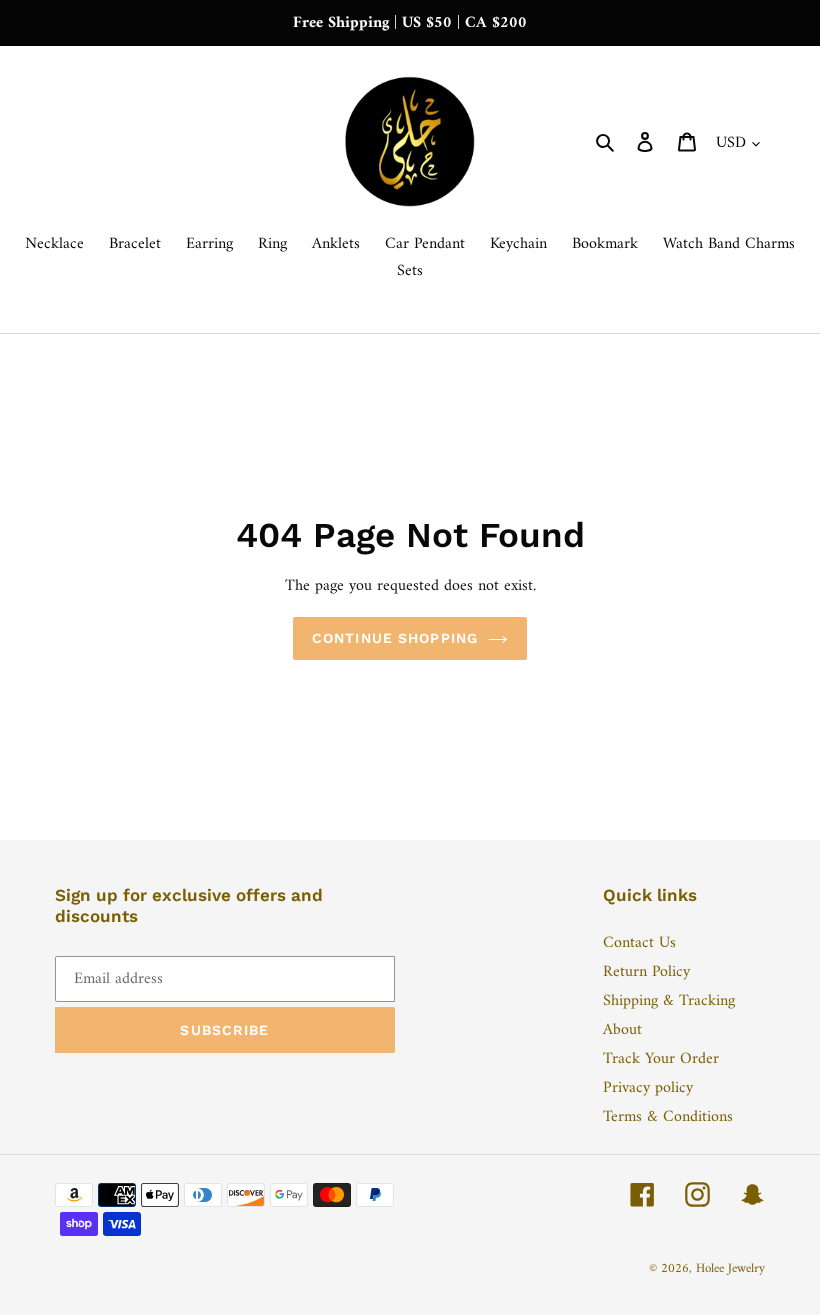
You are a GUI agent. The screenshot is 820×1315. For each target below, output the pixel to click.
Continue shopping (395, 638)
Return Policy (646, 972)
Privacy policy (648, 1088)
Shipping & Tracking (669, 1001)
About (622, 1030)
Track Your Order (661, 1059)
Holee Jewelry (730, 1268)
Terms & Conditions (668, 1117)
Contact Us (639, 943)
